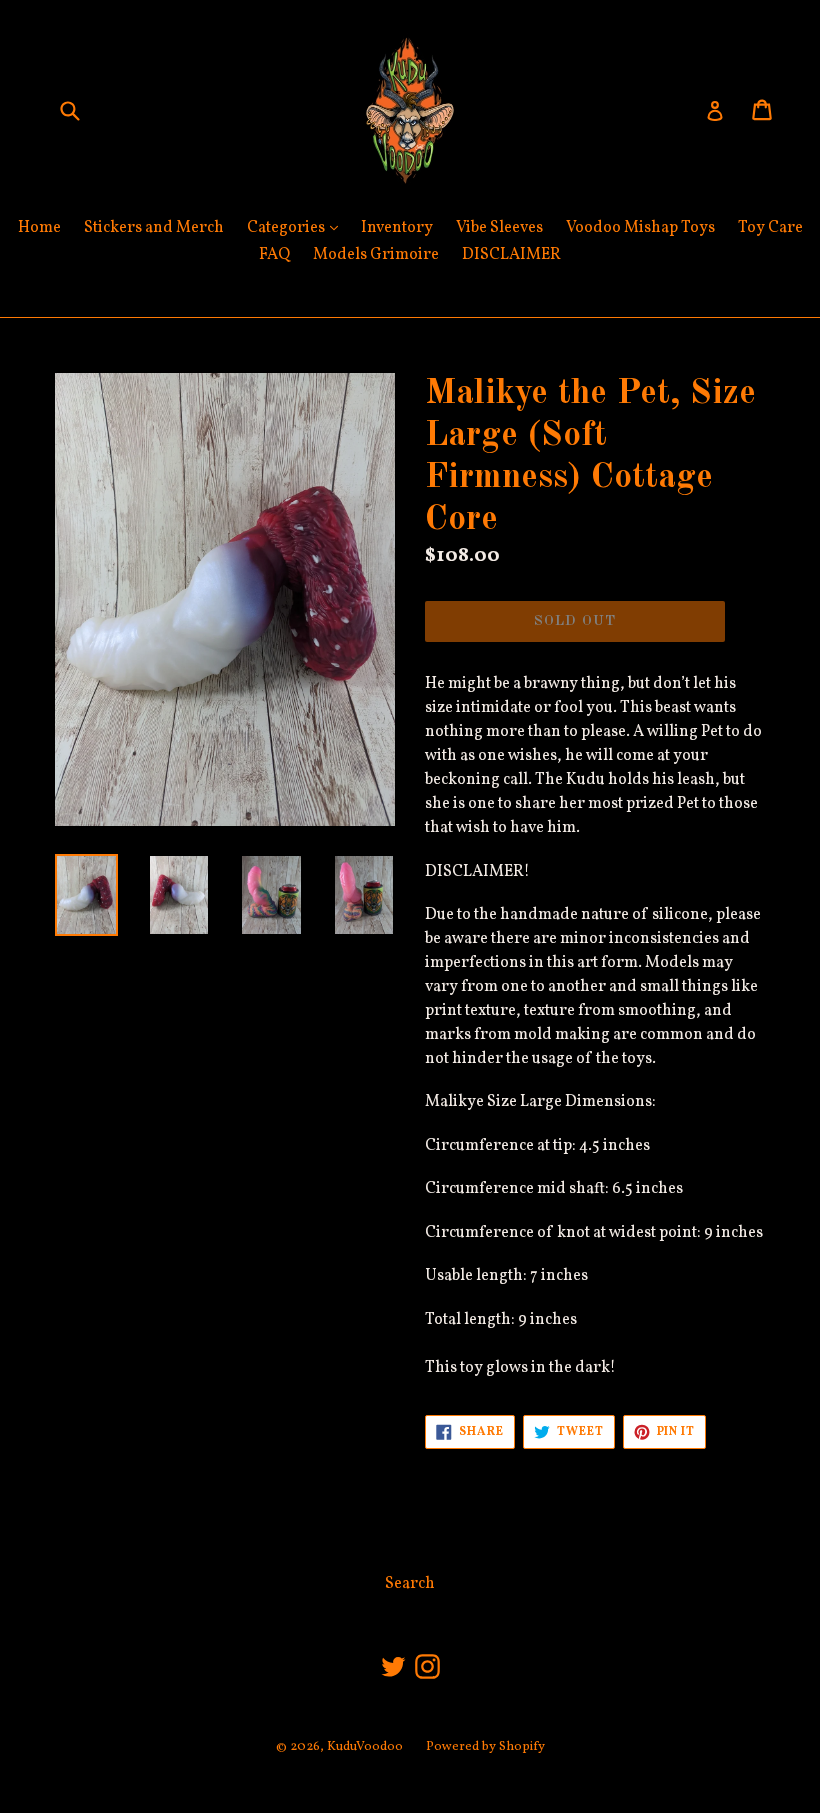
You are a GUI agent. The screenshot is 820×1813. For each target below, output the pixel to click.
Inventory (397, 228)
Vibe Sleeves (499, 228)
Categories (297, 227)
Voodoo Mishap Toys (640, 228)
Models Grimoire (376, 255)
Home (39, 228)
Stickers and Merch (154, 228)
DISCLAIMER (511, 255)
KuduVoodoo (365, 1747)
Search (410, 1584)
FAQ (274, 255)
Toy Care (770, 228)
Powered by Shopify (485, 1747)
